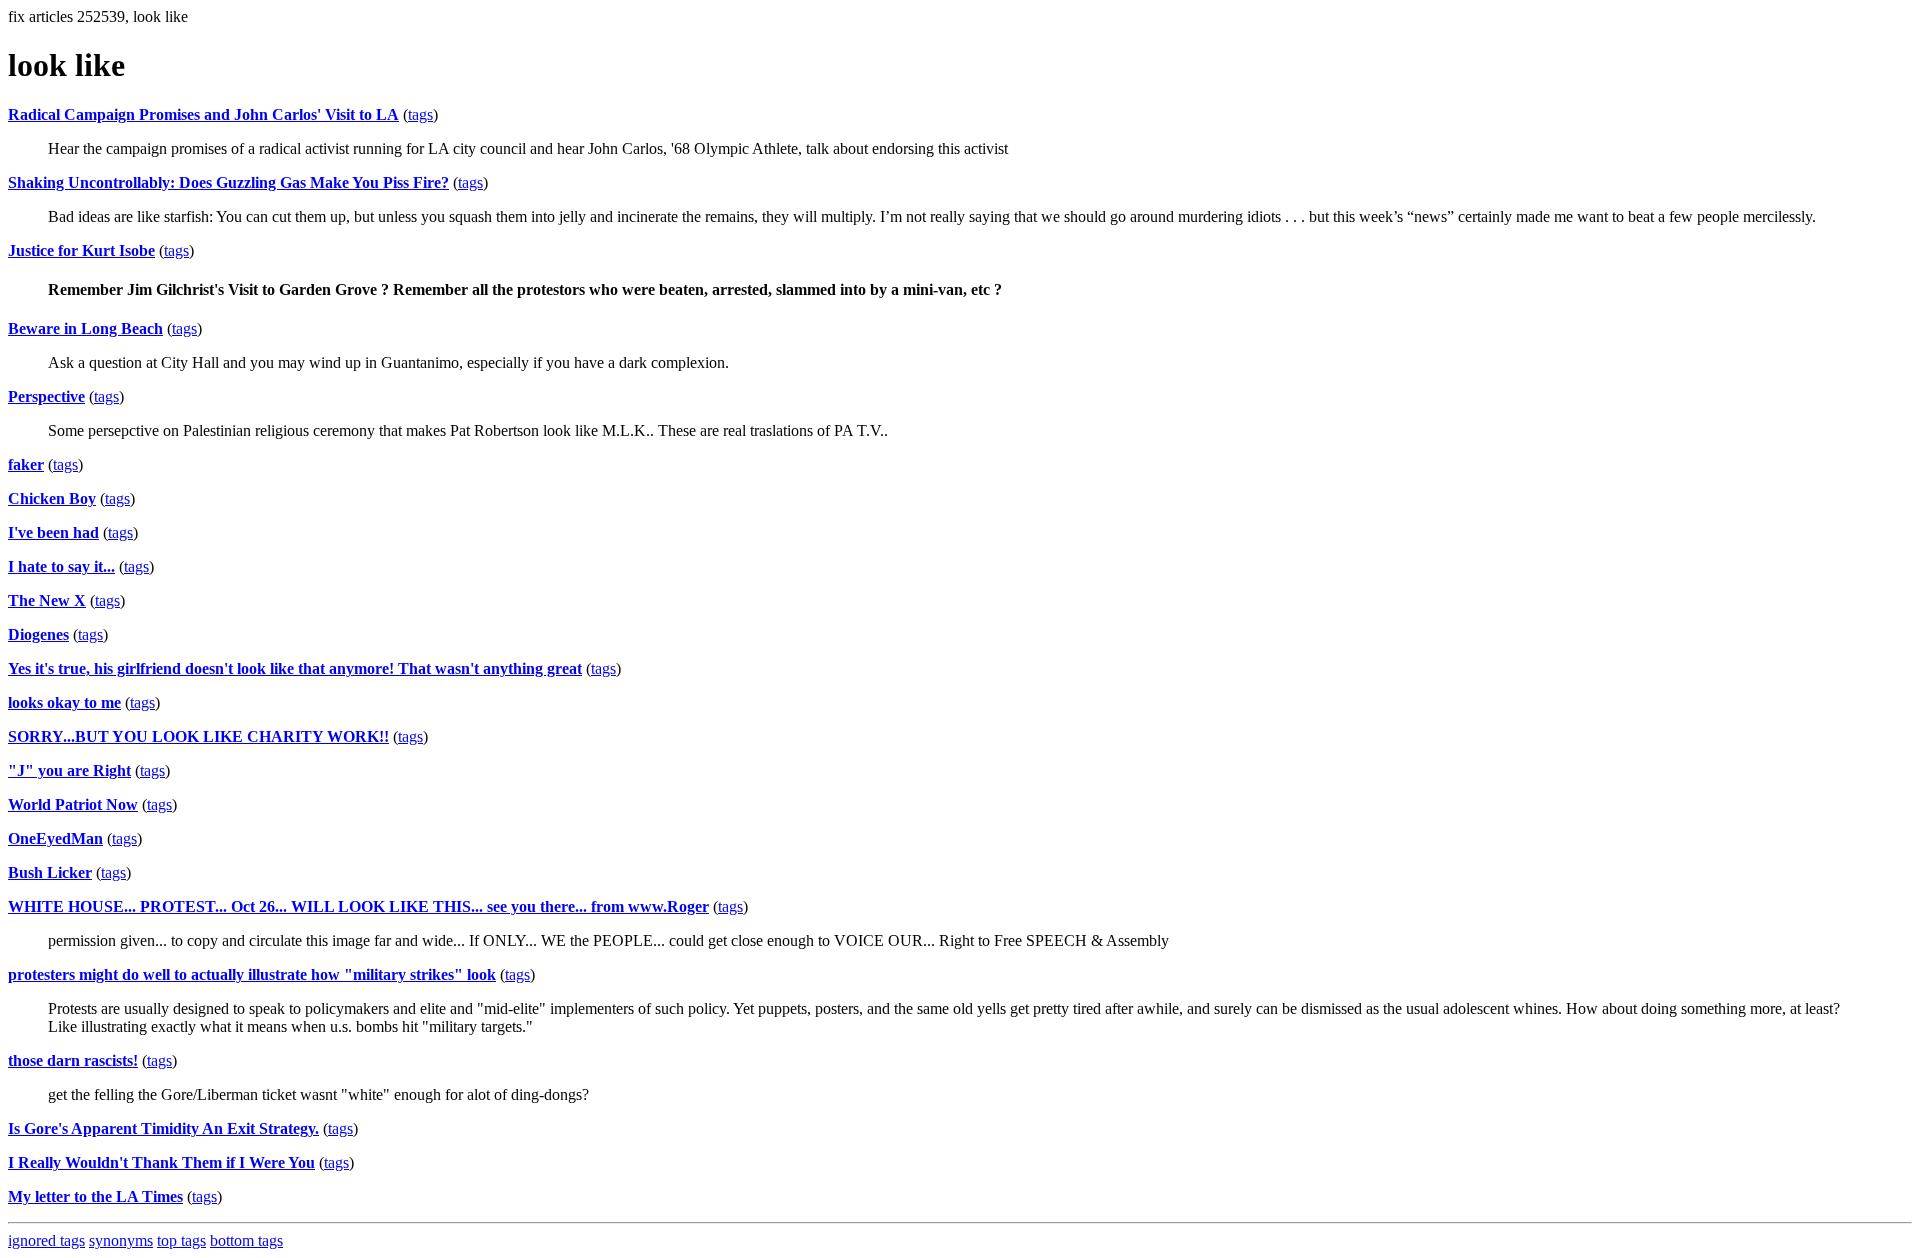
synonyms (121, 1240)
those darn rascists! (73, 1060)
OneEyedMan (55, 838)
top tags (181, 1240)
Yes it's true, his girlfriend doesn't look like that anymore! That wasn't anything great (295, 668)
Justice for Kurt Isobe (81, 250)
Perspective (46, 396)
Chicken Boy (52, 498)
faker (26, 464)
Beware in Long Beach (85, 328)
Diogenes (38, 634)
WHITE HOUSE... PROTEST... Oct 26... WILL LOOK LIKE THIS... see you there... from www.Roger (358, 906)
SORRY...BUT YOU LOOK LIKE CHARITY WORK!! (198, 736)
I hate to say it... (61, 566)
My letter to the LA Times (95, 1196)
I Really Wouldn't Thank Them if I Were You (161, 1162)
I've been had (53, 532)
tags (420, 114)
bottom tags (246, 1240)
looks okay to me (64, 702)
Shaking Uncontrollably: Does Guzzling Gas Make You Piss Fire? (228, 182)
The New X (47, 600)
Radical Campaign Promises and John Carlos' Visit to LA (203, 114)
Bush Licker (50, 872)
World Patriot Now (73, 804)
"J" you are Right (69, 770)
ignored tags (46, 1240)
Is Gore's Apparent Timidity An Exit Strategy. (163, 1128)
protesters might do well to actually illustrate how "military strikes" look (252, 974)
